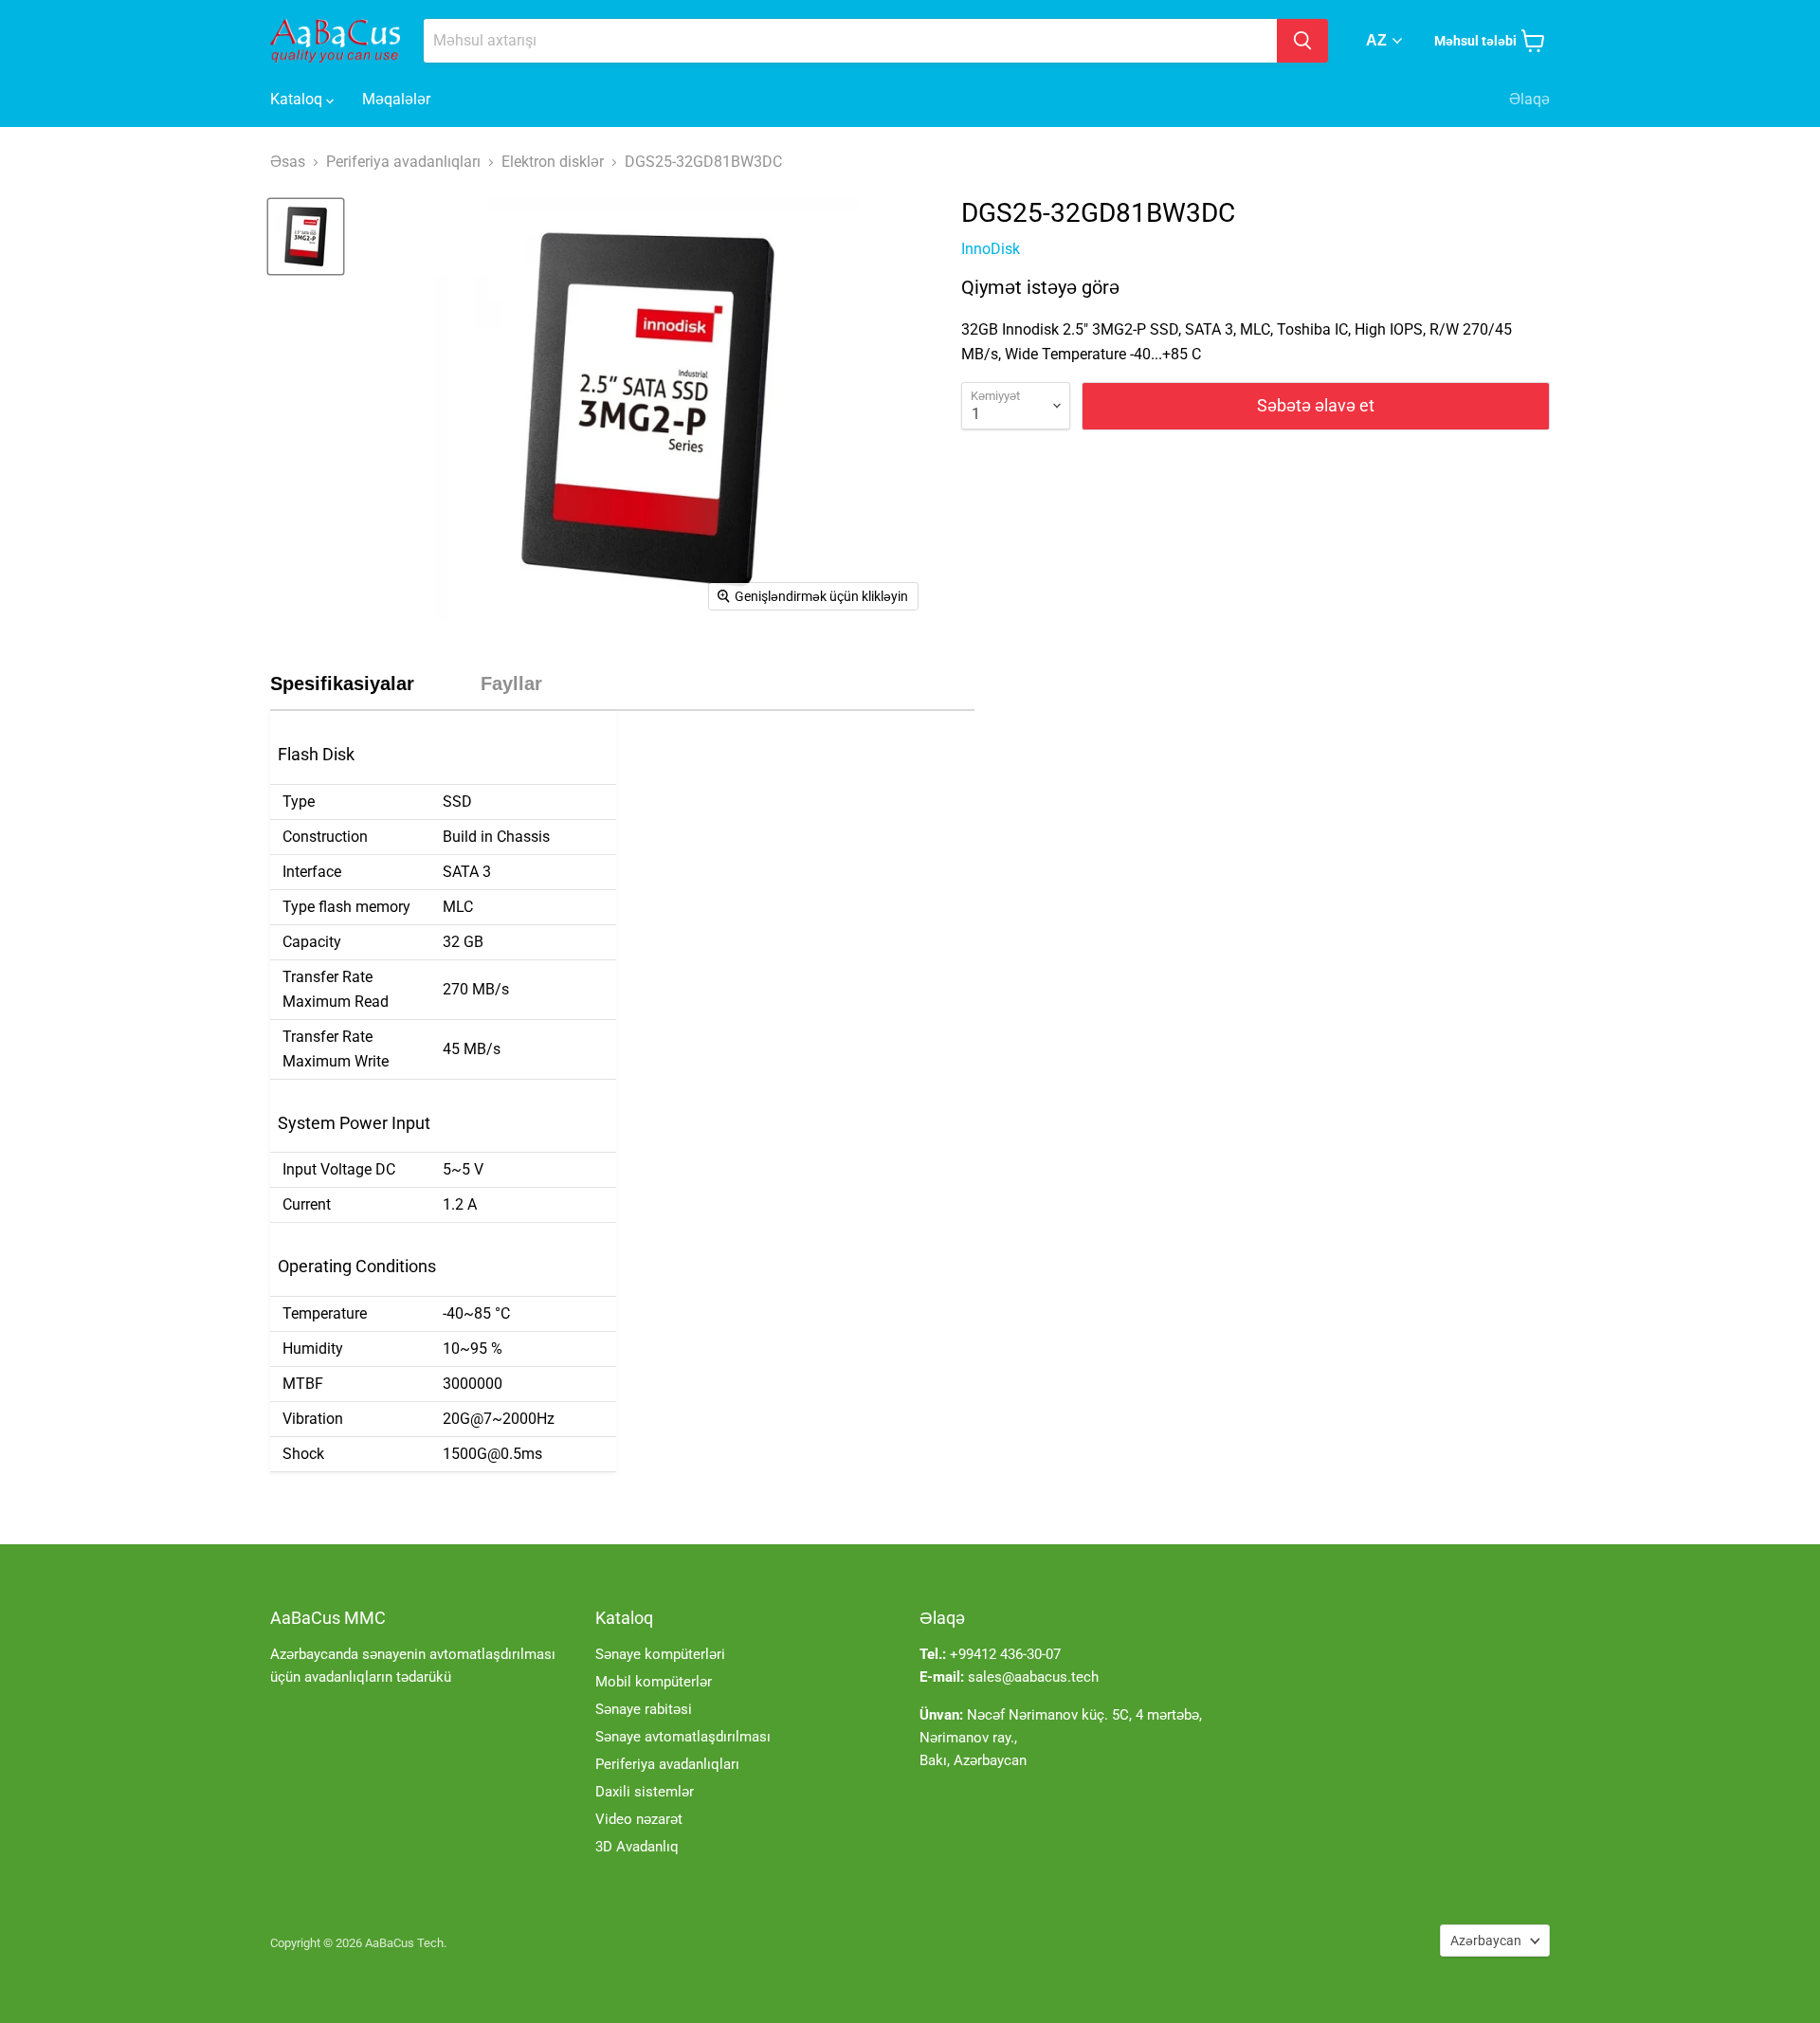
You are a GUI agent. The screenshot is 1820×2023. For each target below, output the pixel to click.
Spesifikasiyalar (342, 683)
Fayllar (511, 683)
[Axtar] (1302, 41)
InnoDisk (991, 249)
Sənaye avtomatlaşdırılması (683, 1737)
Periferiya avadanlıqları (667, 1764)
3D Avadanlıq (637, 1847)
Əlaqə (1529, 99)
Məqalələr (396, 99)
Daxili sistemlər (645, 1792)
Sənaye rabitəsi (644, 1709)
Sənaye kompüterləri (660, 1654)
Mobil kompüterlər (654, 1682)
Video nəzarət (639, 1819)
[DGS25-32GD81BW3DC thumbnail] (306, 237)
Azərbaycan (1486, 1941)
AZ (1376, 40)
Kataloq (298, 99)
